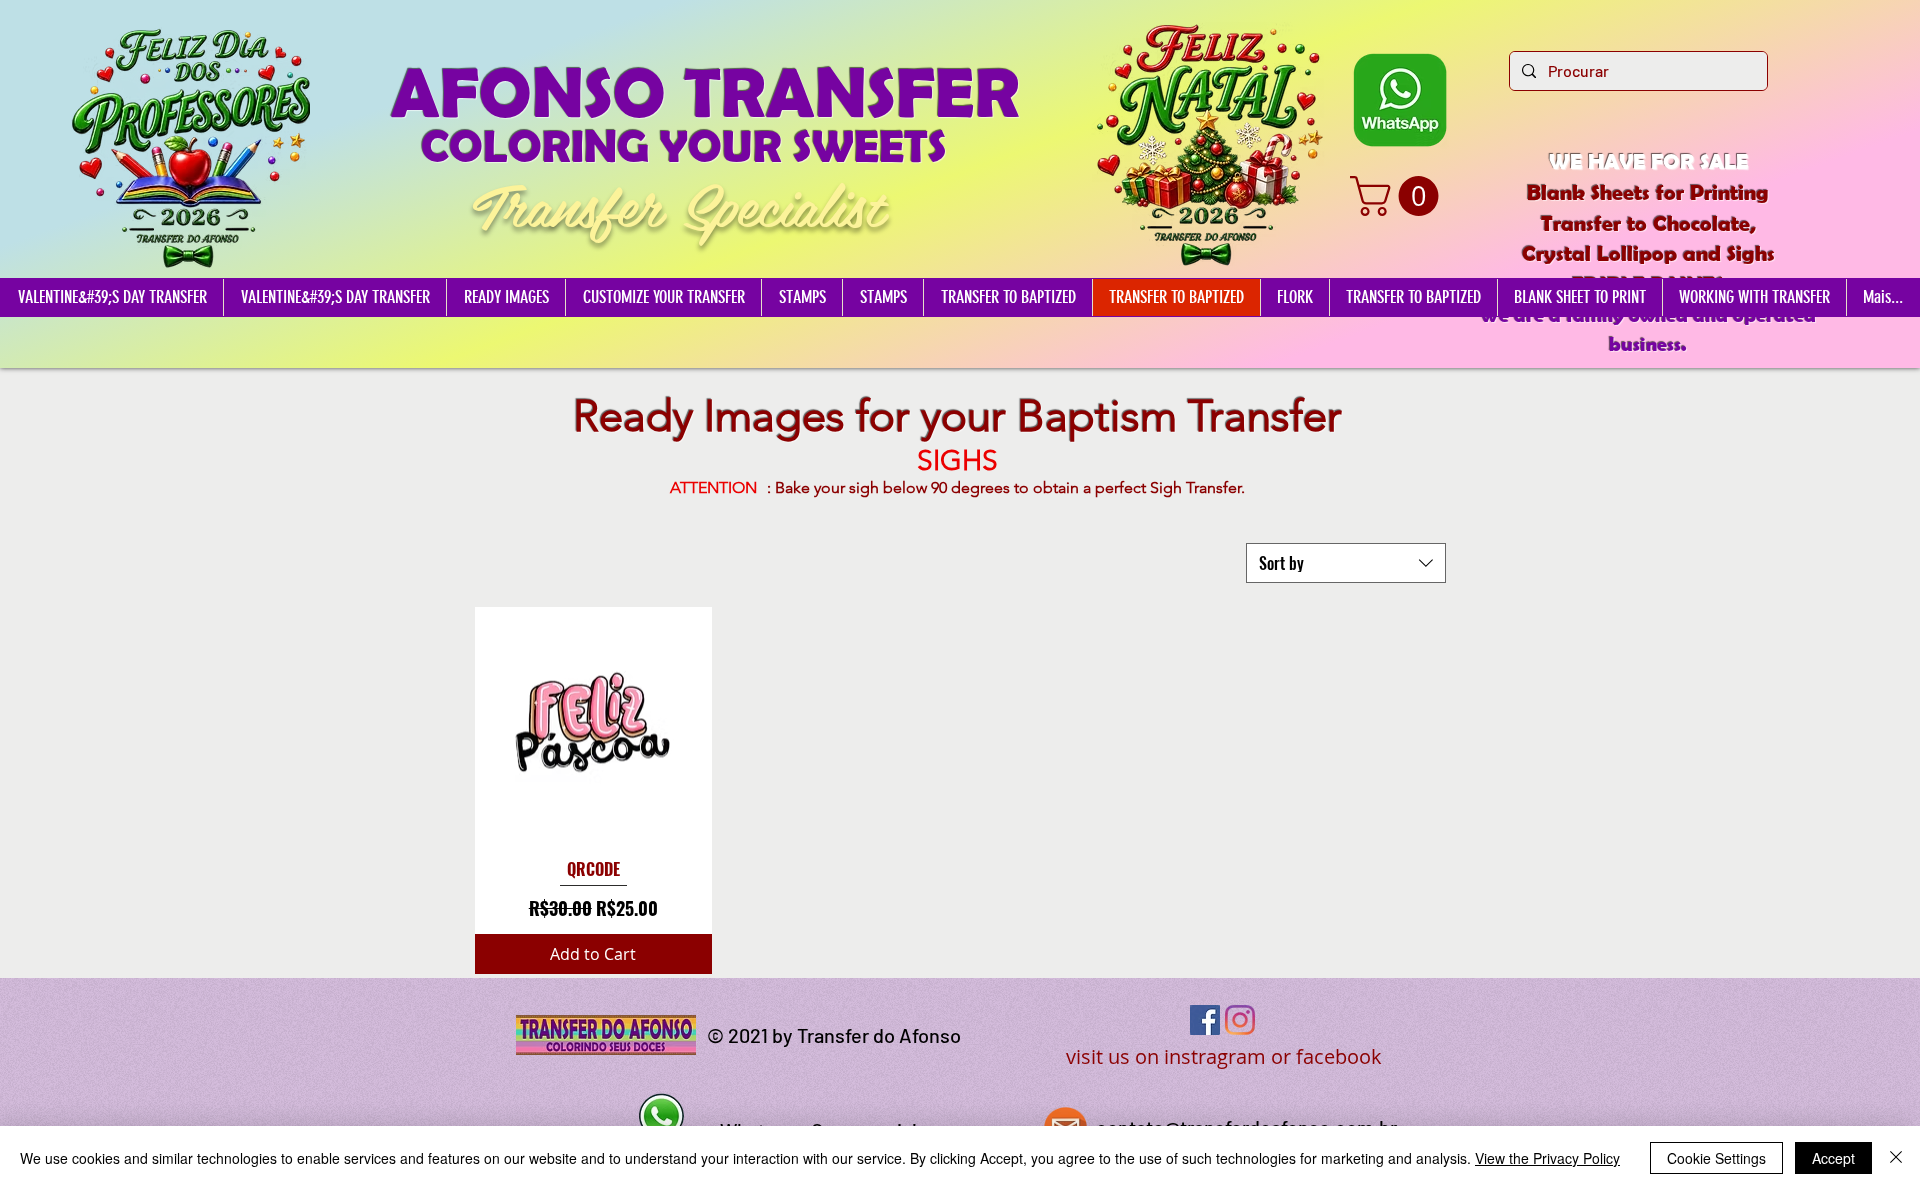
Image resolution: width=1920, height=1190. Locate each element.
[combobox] (1346, 563)
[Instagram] (1240, 1020)
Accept (1833, 1158)
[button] (1399, 196)
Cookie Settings (1716, 1158)
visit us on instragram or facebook (1224, 1056)
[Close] (1896, 1158)
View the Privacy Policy (1547, 1158)
